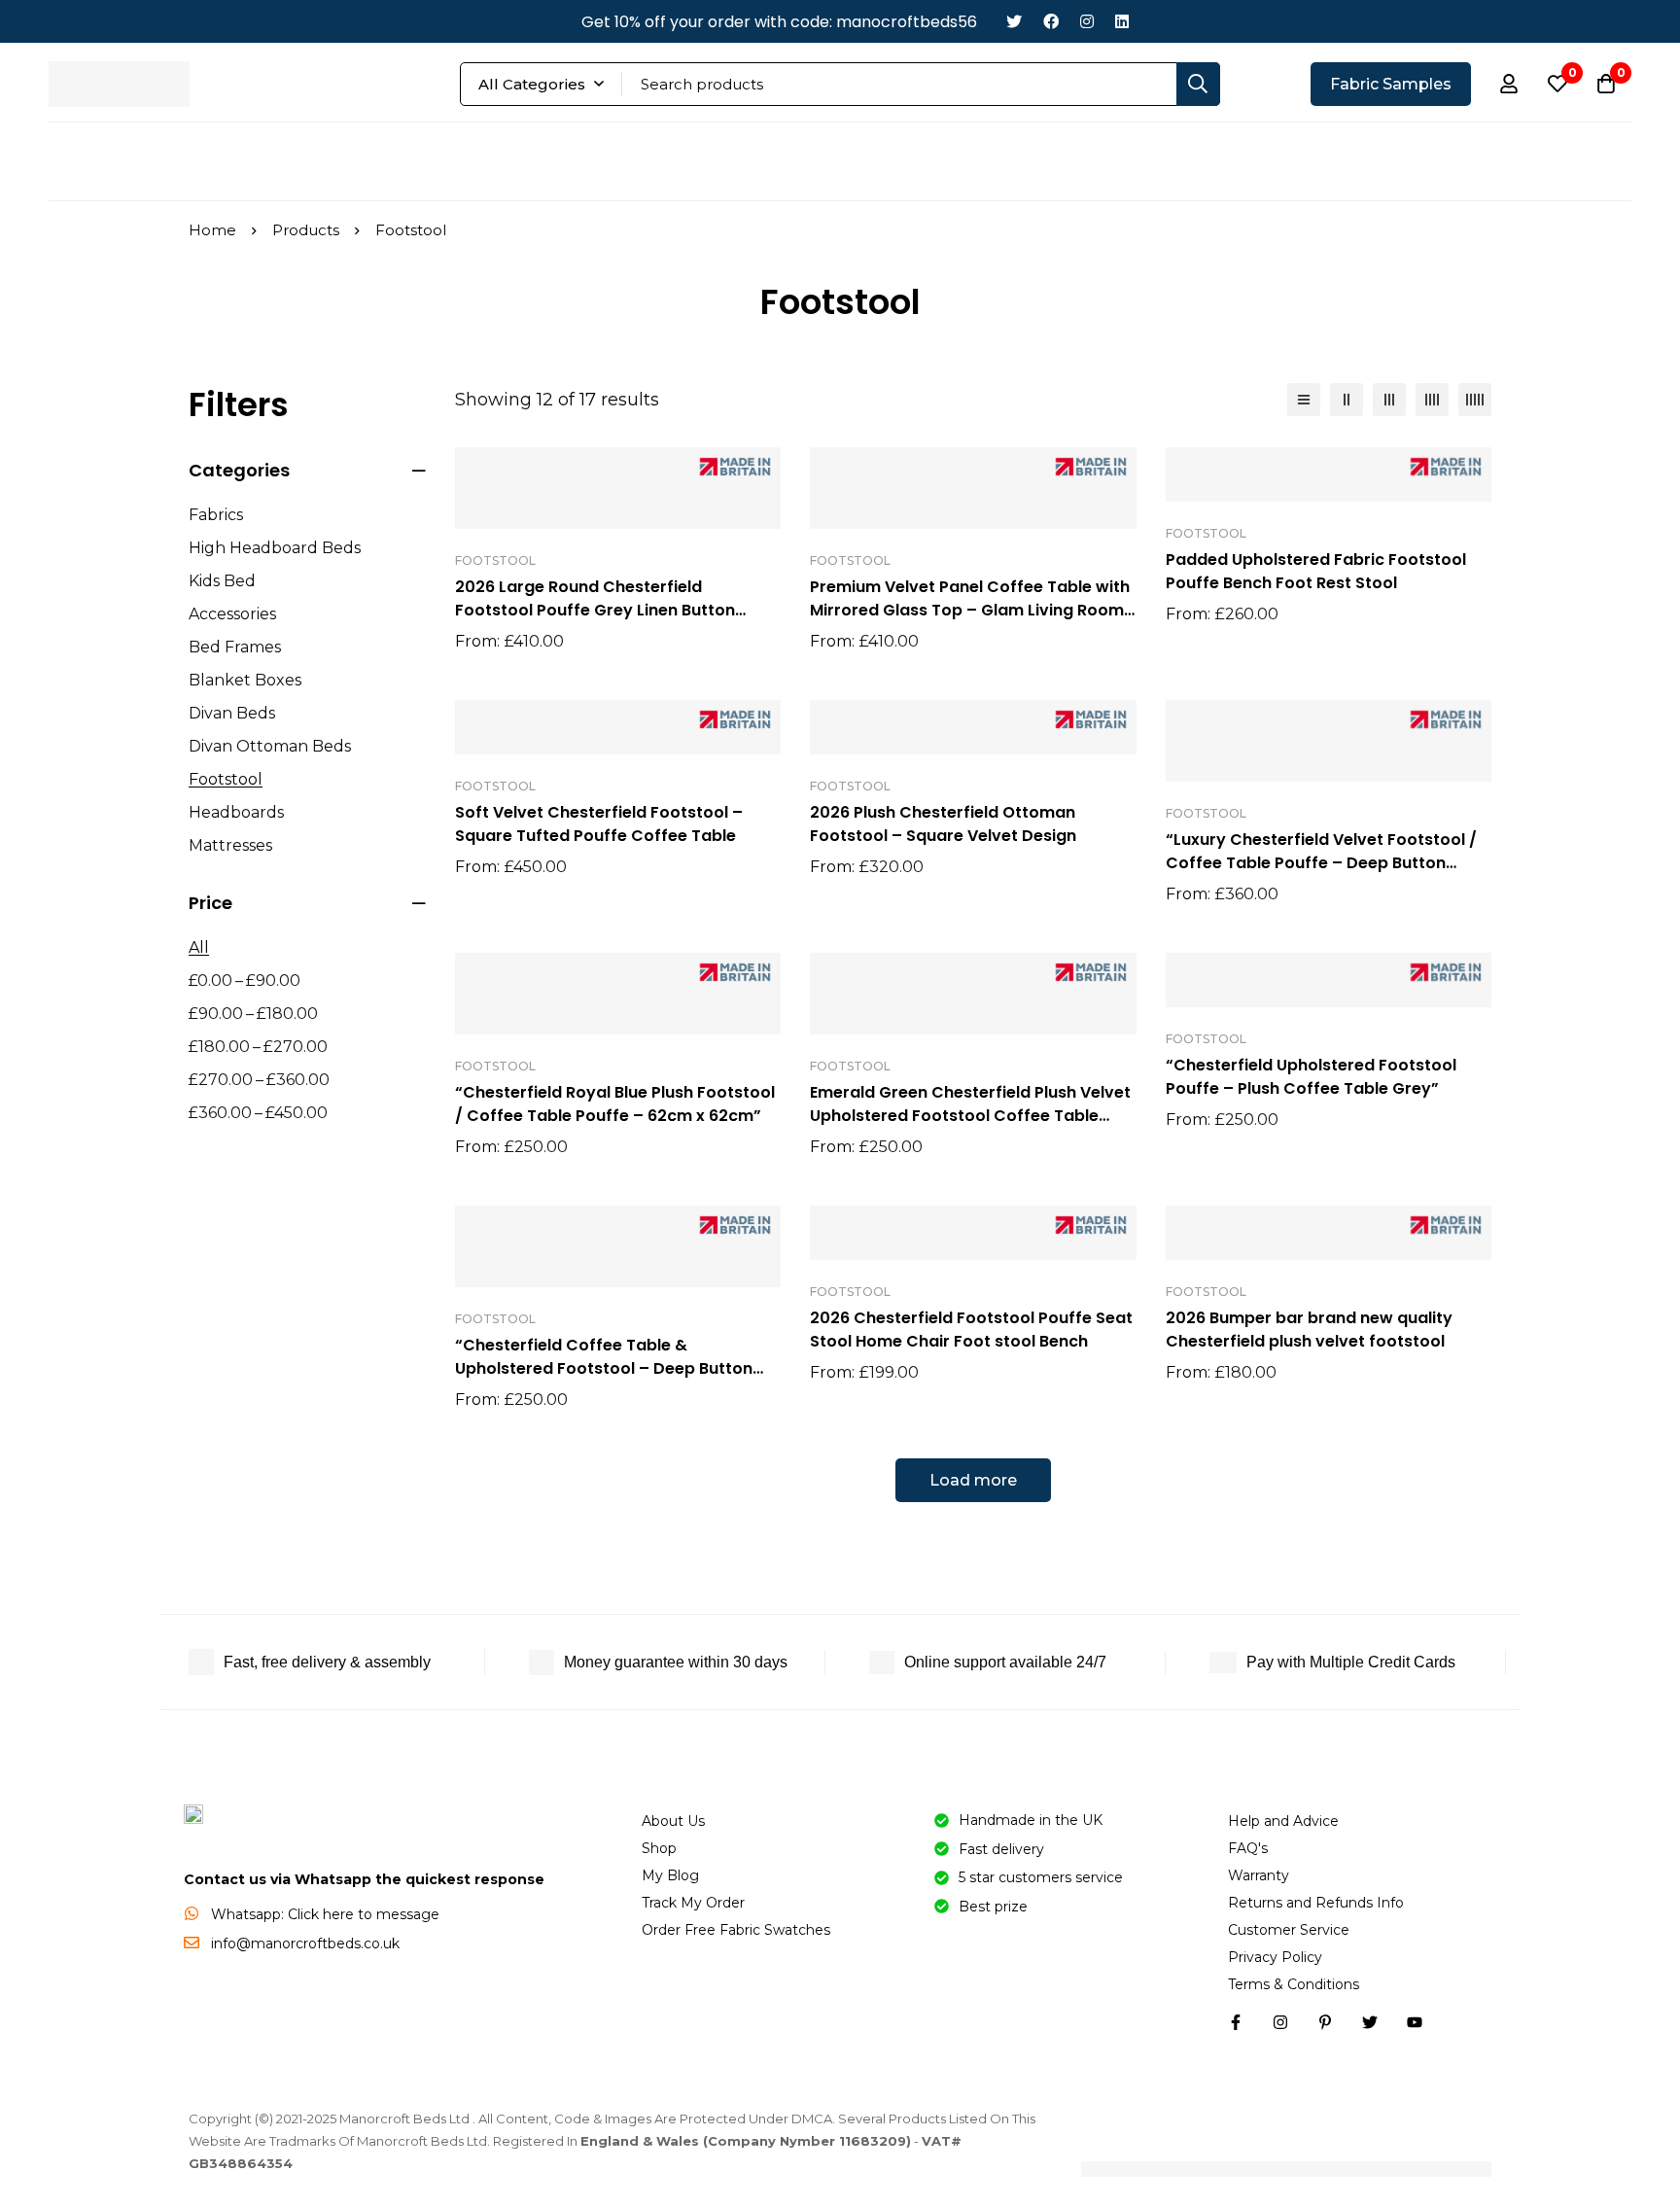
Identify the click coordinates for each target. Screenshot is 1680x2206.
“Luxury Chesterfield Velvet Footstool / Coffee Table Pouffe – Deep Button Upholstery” (1321, 863)
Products (306, 230)
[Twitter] (1014, 22)
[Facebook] (1051, 22)
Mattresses (230, 845)
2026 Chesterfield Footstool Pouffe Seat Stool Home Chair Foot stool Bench (971, 1330)
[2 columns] (1347, 400)
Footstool (226, 779)
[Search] (1198, 84)
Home (212, 230)
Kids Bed (222, 581)
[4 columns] (1432, 400)
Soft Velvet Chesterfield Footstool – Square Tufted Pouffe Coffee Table (599, 824)
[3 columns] (1389, 400)
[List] (1304, 400)
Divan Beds (232, 713)
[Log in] (1509, 84)
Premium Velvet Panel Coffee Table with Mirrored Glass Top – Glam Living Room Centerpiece (970, 610)
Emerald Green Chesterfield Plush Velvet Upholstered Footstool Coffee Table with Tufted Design (970, 1116)
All (199, 947)
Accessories (232, 614)
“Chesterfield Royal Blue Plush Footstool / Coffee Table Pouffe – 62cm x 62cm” (615, 1104)
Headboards (236, 812)
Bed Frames (235, 647)
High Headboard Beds (275, 548)
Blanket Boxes (245, 680)
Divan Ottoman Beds (270, 746)
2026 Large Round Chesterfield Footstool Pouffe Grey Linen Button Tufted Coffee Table (595, 610)
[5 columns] (1475, 400)
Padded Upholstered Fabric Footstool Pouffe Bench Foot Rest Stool (1316, 571)
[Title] (1415, 2022)
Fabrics (216, 515)
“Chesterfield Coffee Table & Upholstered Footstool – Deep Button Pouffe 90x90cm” (604, 1368)
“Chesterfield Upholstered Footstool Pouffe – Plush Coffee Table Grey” (1311, 1077)
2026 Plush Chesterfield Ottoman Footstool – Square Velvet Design (943, 824)
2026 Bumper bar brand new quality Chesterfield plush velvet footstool (1309, 1330)
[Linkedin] (1122, 22)
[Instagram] (1087, 22)
